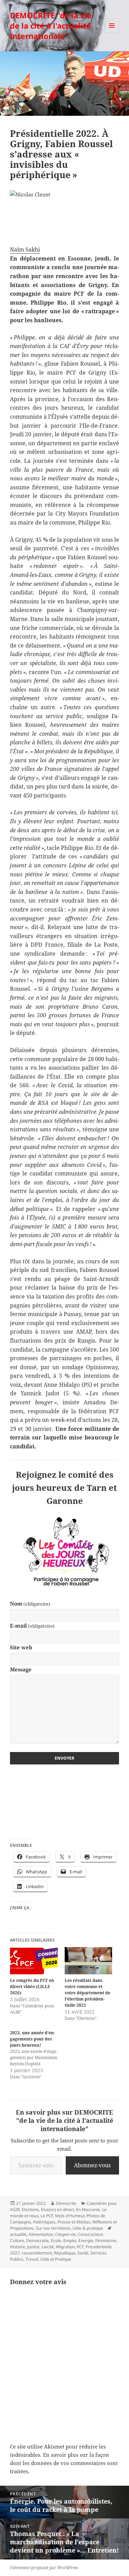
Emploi (70, 2241)
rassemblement (37, 2253)
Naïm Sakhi (25, 250)
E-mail (32, 1626)
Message (21, 1669)
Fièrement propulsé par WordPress (44, 2568)
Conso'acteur (90, 2234)
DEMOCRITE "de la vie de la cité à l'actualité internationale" (51, 26)
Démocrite (66, 2203)
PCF (80, 2247)
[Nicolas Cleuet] (64, 214)
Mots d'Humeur (70, 2216)
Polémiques (44, 2222)
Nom (30, 1603)
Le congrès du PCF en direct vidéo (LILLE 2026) (32, 1987)
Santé (83, 2253)
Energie (86, 2241)
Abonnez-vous (92, 2165)
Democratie (37, 2241)
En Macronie (88, 2210)
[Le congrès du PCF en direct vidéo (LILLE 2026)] (34, 1961)
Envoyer (64, 1758)
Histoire (18, 2247)
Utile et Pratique (56, 2259)
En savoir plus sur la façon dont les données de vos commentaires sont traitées (64, 2463)
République (65, 2253)
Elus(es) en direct (57, 2210)
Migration (65, 2247)
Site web (21, 1647)
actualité (18, 2234)
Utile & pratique (88, 2228)
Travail (32, 2259)
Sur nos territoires (53, 2228)
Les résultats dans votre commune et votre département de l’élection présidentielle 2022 (88, 1993)
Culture (17, 2241)
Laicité (48, 2247)
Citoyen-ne (65, 2234)
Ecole (56, 2241)
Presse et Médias (74, 2222)
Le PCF (47, 2216)
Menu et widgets (112, 33)
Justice (33, 2247)
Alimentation (41, 2234)
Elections (30, 2210)
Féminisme (106, 2241)
